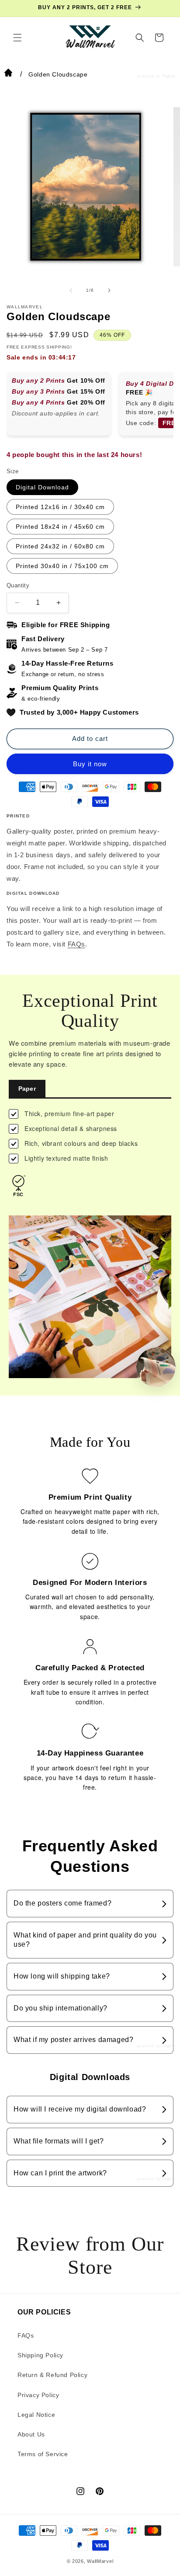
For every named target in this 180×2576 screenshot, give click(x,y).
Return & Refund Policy (52, 2375)
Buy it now (90, 764)
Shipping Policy (40, 2355)
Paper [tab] (27, 1089)
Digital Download (42, 487)
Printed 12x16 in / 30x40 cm (60, 507)
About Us (31, 2434)
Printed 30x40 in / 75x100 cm (62, 566)
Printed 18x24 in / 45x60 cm (60, 527)
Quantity (18, 585)
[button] (17, 38)
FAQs (76, 944)
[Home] (8, 74)
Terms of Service (43, 2454)
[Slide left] (71, 290)
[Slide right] (109, 290)
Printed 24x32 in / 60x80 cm (60, 546)
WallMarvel (100, 2561)
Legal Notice (36, 2415)
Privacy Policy (38, 2395)
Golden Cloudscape (58, 74)
